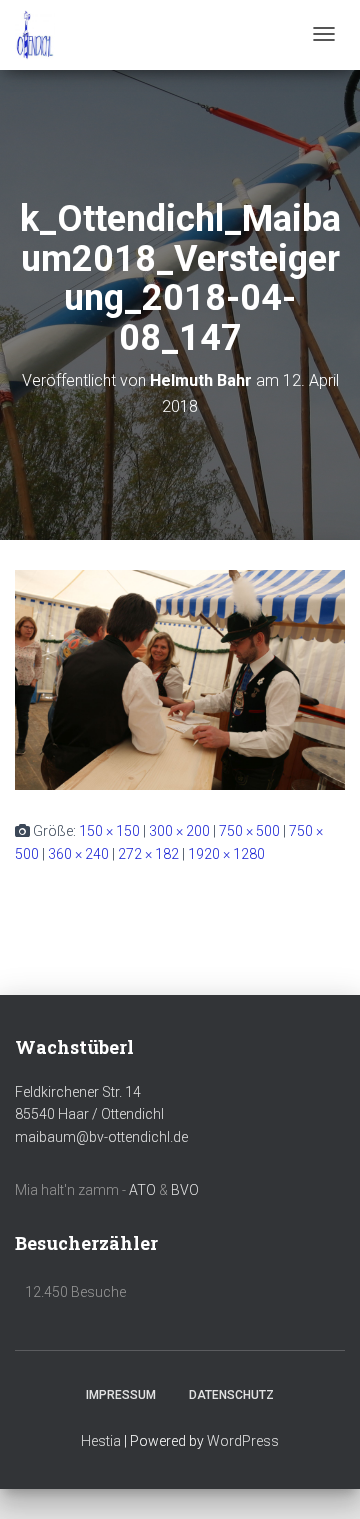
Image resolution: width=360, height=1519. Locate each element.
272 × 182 (148, 854)
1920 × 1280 (226, 854)
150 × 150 (109, 831)
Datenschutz (231, 1395)
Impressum (121, 1395)
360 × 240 (78, 854)
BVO (185, 1190)
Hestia (101, 1441)
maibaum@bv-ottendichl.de (101, 1137)
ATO (142, 1190)
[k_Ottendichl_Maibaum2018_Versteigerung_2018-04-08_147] (180, 679)
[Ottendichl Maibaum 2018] (35, 35)
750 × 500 (249, 831)
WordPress (243, 1441)
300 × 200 (179, 831)
